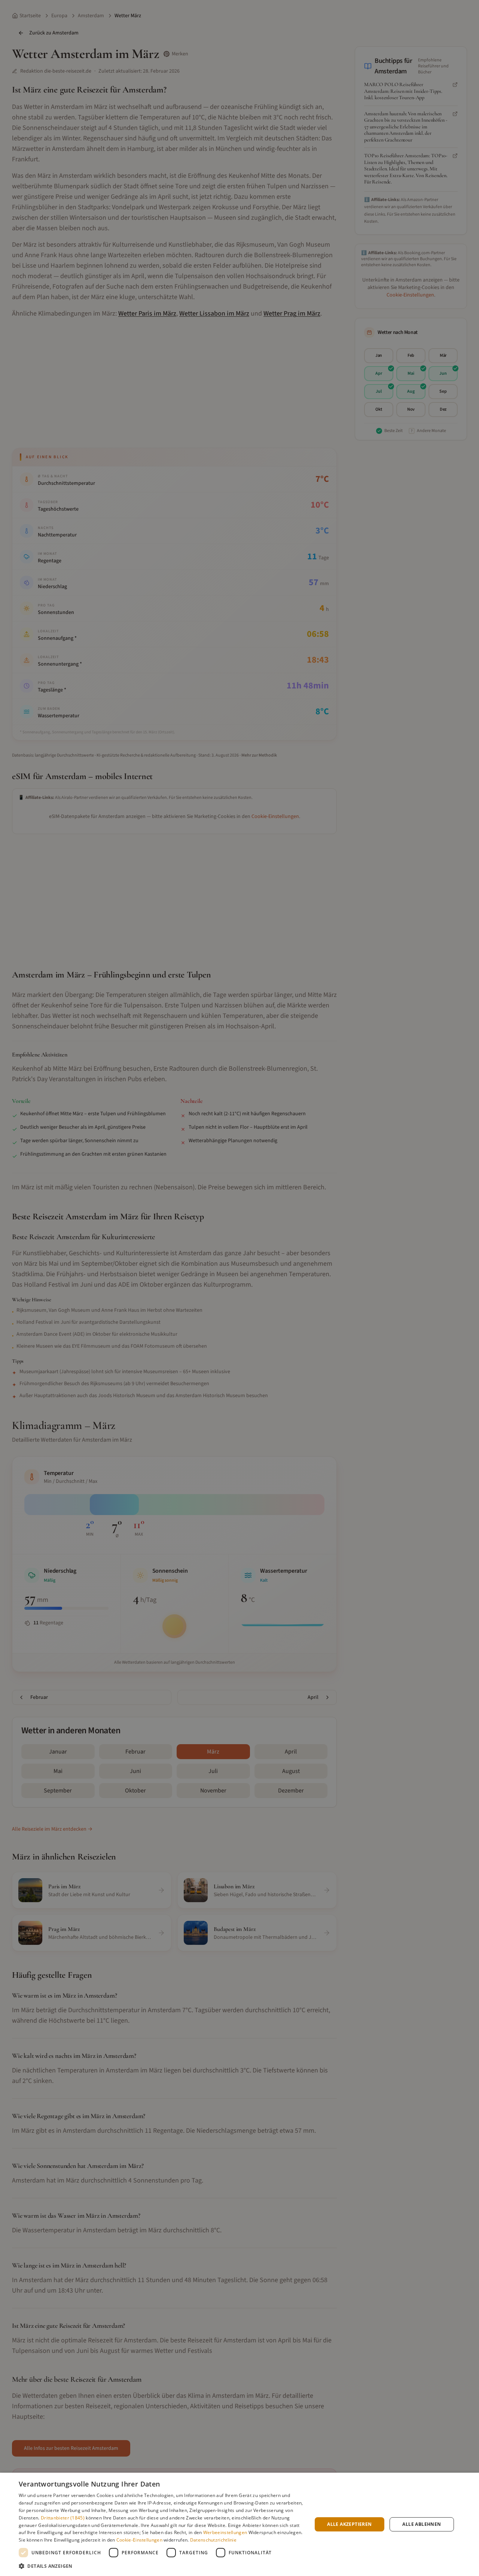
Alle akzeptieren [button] (349, 2524)
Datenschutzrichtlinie (213, 2540)
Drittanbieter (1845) (63, 2518)
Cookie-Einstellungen (139, 2540)
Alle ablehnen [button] (422, 2524)
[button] (161, 2566)
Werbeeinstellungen (225, 2532)
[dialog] (239, 2524)
